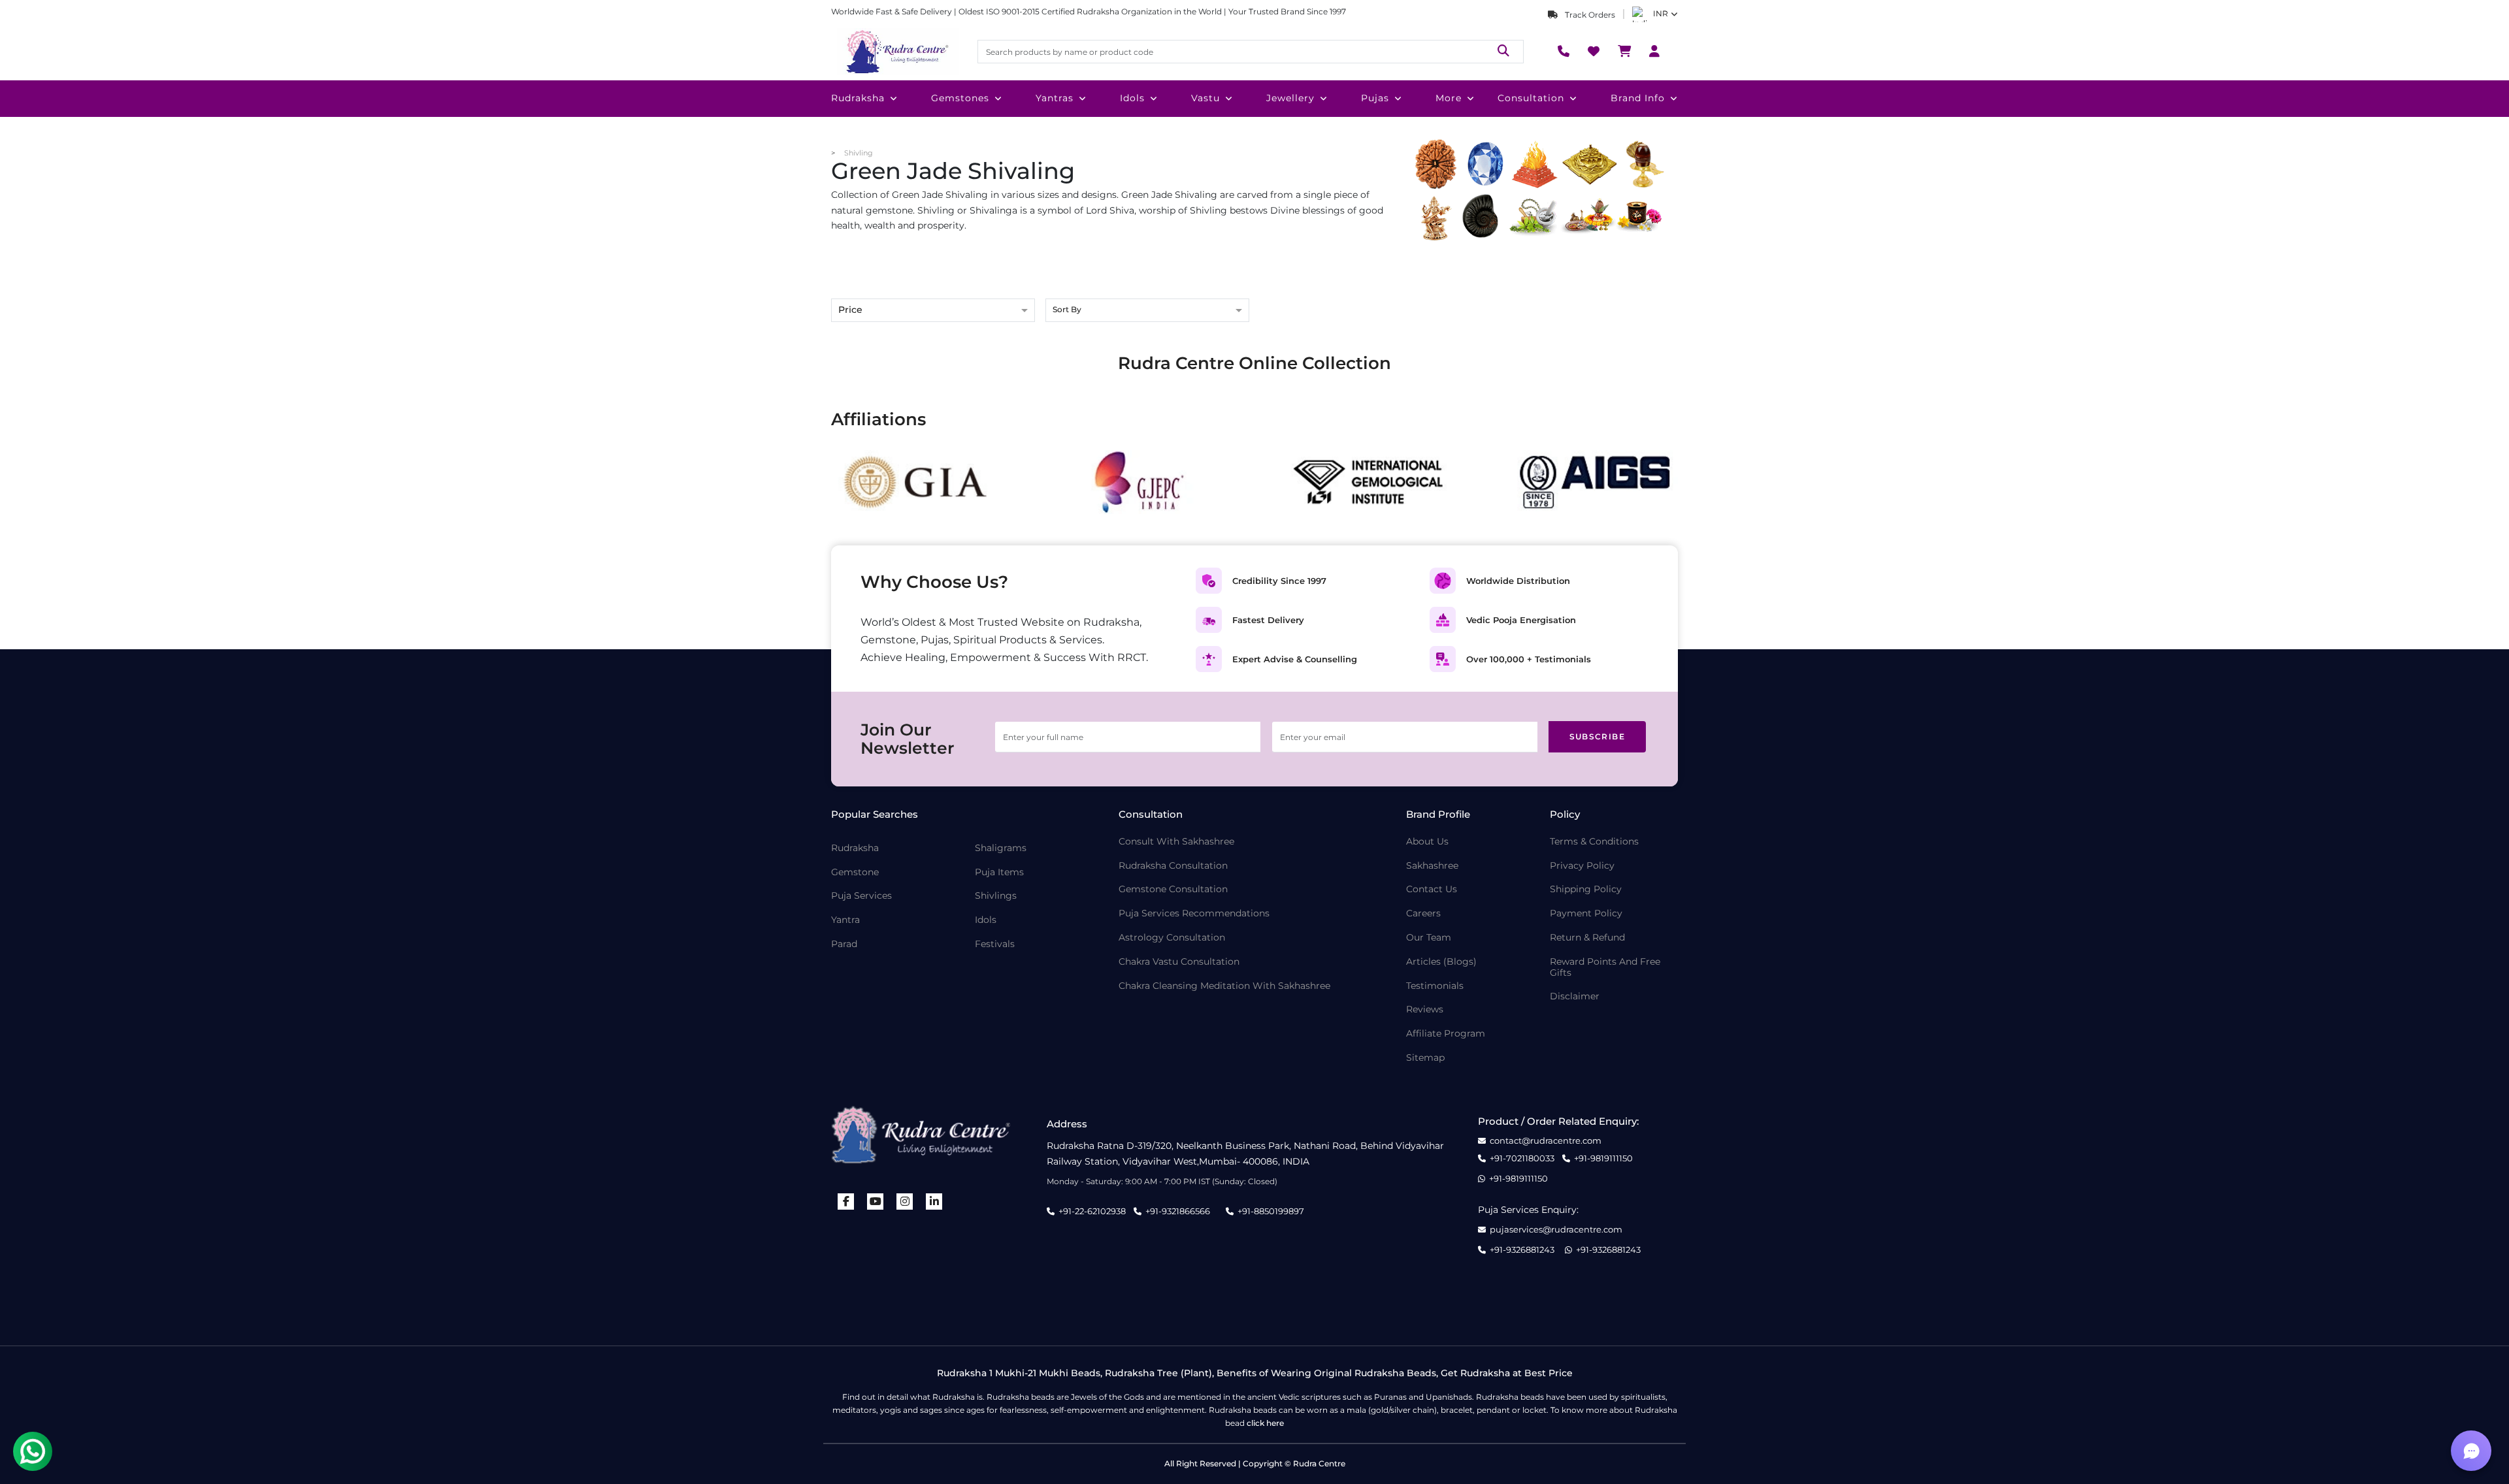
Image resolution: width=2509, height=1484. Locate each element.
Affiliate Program (1446, 1034)
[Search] (1503, 51)
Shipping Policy (1586, 889)
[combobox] (1147, 311)
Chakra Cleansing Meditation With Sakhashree (1224, 986)
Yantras (1055, 98)
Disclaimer (1575, 996)
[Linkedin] (934, 1202)
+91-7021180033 (1522, 1158)
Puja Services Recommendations (1194, 913)
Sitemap (1425, 1058)
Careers (1423, 913)
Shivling (859, 153)
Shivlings (996, 896)
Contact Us (1432, 889)
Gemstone (855, 872)
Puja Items (999, 872)
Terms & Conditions (1594, 842)
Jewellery (1290, 98)
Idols (1132, 98)
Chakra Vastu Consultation (1179, 962)
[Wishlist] (1594, 52)
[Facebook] (846, 1202)
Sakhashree (1432, 866)
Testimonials (1435, 986)
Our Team (1429, 938)
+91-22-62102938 (1092, 1211)
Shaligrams (1001, 848)
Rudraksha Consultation (1173, 866)
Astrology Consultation (1172, 938)
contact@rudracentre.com (1546, 1141)
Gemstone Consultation (1173, 889)
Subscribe (1598, 736)
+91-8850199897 (1271, 1211)
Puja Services (861, 896)
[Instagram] (905, 1202)
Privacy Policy (1582, 866)
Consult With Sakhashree (1176, 842)
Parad (844, 944)
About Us (1427, 842)
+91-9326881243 (1522, 1250)
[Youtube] (876, 1202)
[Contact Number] (1564, 52)
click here (1265, 1423)
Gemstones (960, 98)
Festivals (995, 944)
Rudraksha (858, 98)
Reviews (1425, 1009)
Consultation (1531, 98)
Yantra (845, 920)
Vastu (1205, 98)
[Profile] (1654, 52)
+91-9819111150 (1603, 1158)
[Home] (896, 52)
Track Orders (1589, 15)
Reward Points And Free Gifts (1605, 967)
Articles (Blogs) (1441, 962)
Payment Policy (1586, 913)
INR (1661, 13)
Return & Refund (1587, 938)
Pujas (1375, 98)
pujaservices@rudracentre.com (1556, 1230)
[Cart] (1624, 52)
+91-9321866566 (1178, 1211)
